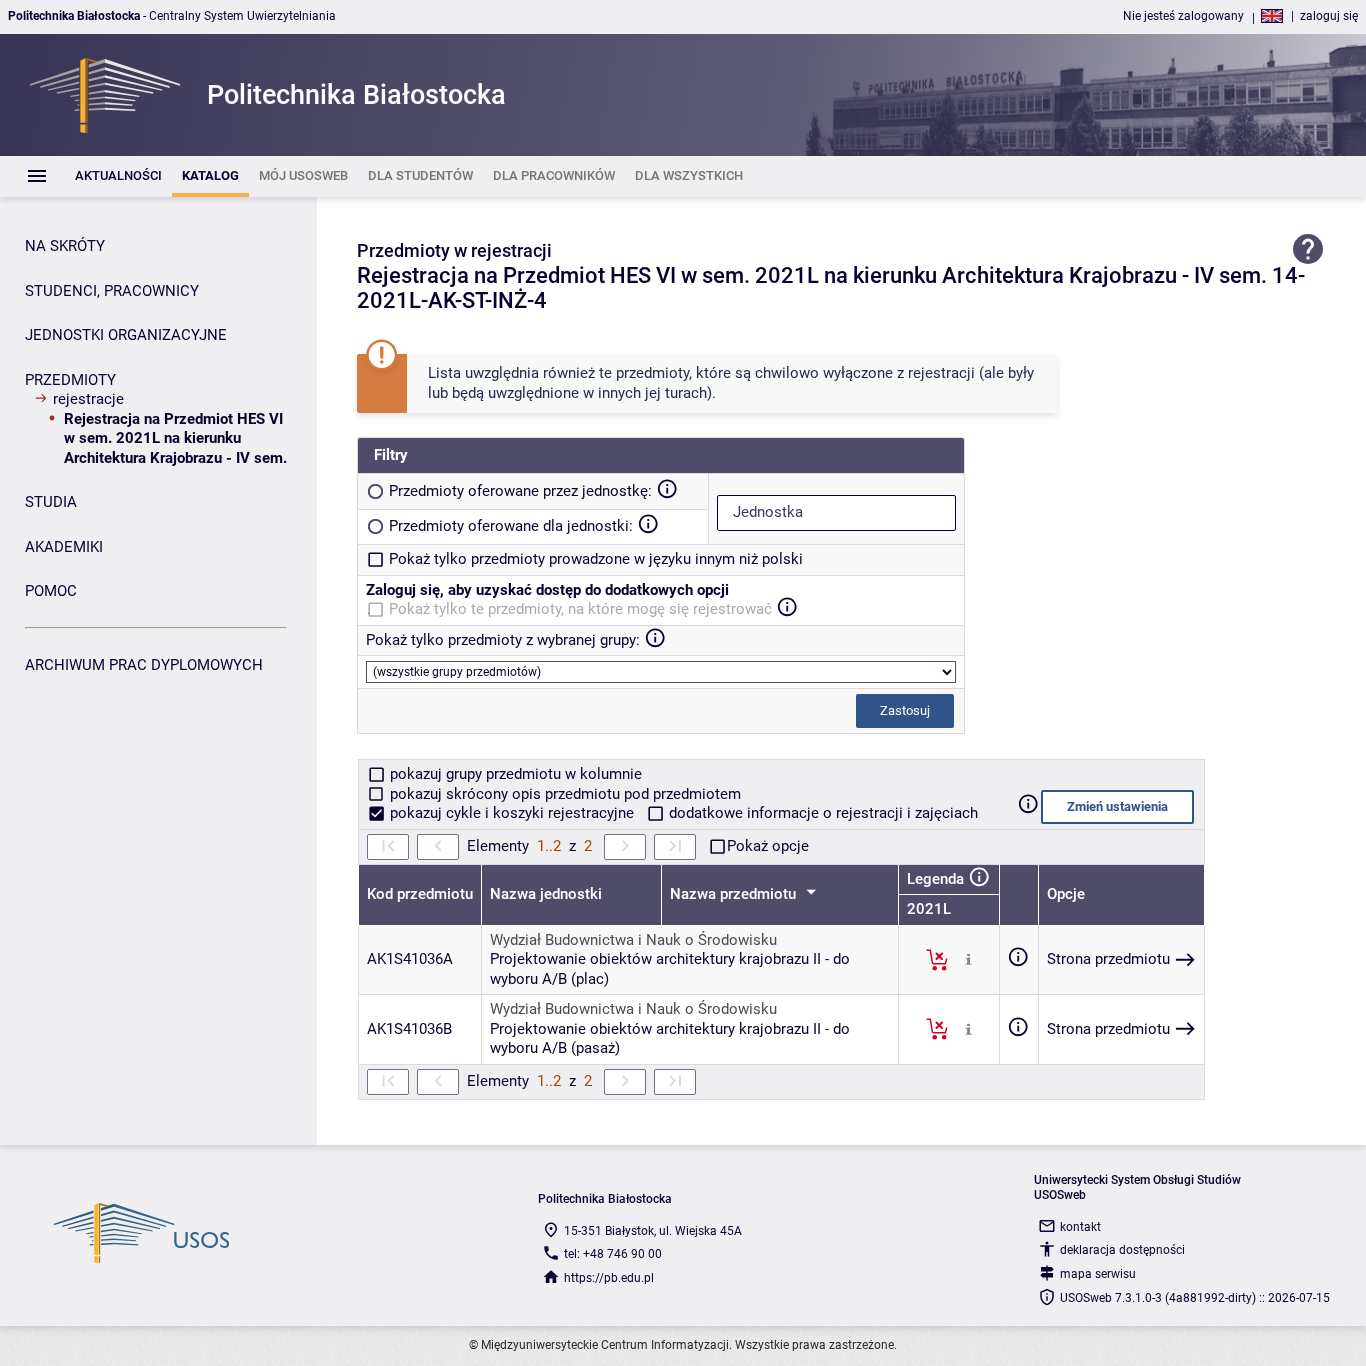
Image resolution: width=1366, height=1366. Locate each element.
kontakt (1080, 1227)
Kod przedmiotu (420, 894)
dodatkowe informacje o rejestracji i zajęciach (821, 813)
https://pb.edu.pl (609, 1278)
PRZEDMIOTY (70, 380)
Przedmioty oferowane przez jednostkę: (520, 491)
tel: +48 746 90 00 (613, 1254)
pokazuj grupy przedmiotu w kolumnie (514, 774)
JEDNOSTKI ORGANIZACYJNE (126, 335)
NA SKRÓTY (65, 246)
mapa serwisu (1098, 1274)
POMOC (51, 591)
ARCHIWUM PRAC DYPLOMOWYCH (144, 665)
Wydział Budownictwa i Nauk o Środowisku (633, 940)
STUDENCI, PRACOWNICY (112, 291)
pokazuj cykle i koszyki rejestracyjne (512, 813)
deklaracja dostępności (1122, 1250)
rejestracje (88, 399)
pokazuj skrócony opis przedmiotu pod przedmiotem (563, 794)
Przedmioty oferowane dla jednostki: (511, 526)
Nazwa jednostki (546, 894)
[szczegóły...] (968, 959)
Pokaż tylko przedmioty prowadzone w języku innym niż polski (596, 559)
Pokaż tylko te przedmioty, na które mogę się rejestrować (580, 609)
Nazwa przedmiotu (735, 894)
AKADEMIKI (64, 547)
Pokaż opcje (768, 846)
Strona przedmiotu (1108, 959)
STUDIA (51, 502)
